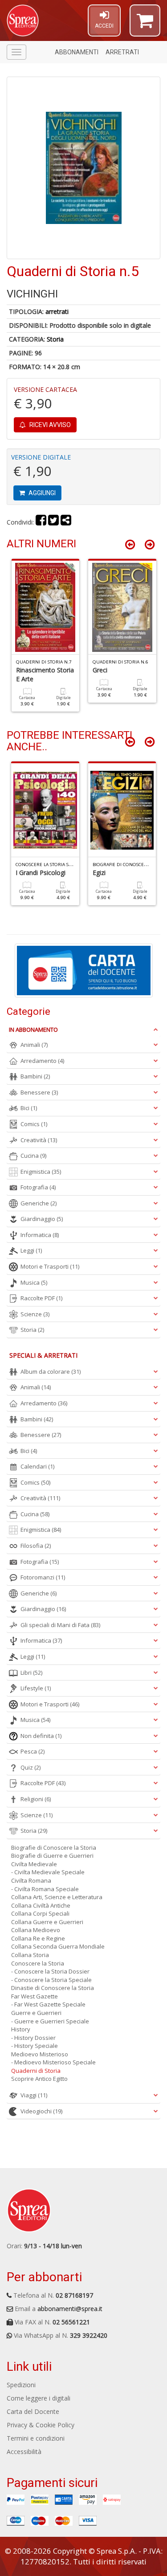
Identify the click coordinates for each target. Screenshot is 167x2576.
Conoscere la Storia (38, 1963)
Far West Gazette (35, 1996)
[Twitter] (53, 522)
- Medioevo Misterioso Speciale (53, 2062)
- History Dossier (33, 2038)
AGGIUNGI (41, 493)
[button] (145, 24)
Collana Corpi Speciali (40, 1913)
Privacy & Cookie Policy (41, 2425)
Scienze (35, 1314)
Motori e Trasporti (50, 1266)
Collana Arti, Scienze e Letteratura (57, 1897)
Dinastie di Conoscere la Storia (53, 1988)
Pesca (33, 1751)
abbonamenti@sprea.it (70, 2309)
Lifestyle (36, 1688)
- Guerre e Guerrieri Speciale (50, 2021)
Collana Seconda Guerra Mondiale (58, 1946)
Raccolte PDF (41, 1298)
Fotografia (38, 1187)
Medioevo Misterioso (40, 2054)
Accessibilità (24, 2452)
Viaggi (34, 2095)
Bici (29, 1108)
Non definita (41, 1736)
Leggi (31, 1250)
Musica (34, 1282)
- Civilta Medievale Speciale (48, 1872)
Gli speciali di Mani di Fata (60, 1625)
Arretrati (122, 52)
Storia (55, 339)
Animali (34, 1045)
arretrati (57, 311)
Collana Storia (30, 1955)
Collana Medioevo (36, 1930)
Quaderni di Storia (36, 2071)
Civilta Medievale (34, 1864)
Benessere (39, 1092)
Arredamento (42, 1061)
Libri (31, 1673)
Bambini (35, 1076)
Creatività (39, 1140)
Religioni (36, 1799)
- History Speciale (35, 2046)
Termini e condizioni (36, 2438)
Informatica (40, 1235)
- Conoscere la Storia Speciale (51, 1980)
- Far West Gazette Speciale (48, 2004)
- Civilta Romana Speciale (45, 1889)
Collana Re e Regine (38, 1938)
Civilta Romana (31, 1880)
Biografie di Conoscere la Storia (54, 1848)
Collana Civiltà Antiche (41, 1905)
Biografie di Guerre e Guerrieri (52, 1856)
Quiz (31, 1767)
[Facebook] (41, 522)
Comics (34, 1124)
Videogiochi (41, 2111)
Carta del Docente (33, 2411)
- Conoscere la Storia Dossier (50, 1971)
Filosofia (36, 1546)
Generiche (39, 1203)
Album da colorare (51, 1371)
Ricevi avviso (49, 425)
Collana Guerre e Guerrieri (47, 1922)
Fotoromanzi (43, 1577)
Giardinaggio (42, 1219)
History (21, 2029)
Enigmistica (41, 1172)
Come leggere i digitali (39, 2398)
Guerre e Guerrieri (36, 2013)
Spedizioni (21, 2385)
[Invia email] (66, 522)
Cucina (33, 1156)
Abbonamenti (77, 52)
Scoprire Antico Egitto (39, 2079)
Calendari (37, 1466)
